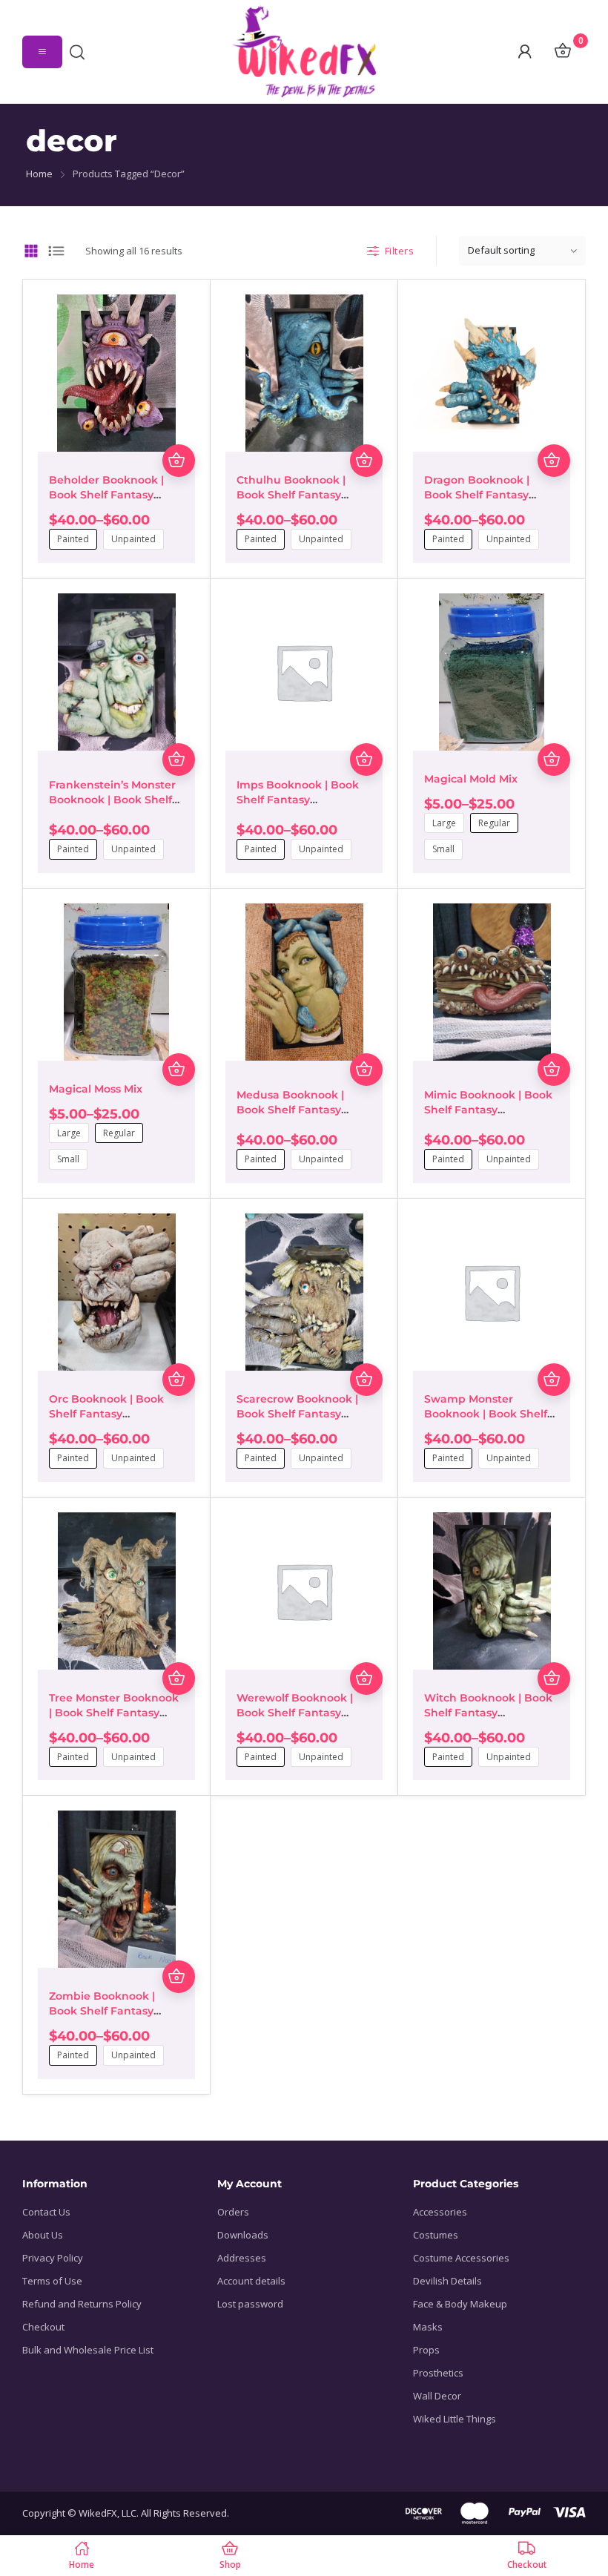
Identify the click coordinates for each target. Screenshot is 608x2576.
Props (426, 2350)
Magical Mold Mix (471, 779)
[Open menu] (42, 52)
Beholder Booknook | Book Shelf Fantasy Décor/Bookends (106, 495)
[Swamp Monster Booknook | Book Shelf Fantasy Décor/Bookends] (492, 1292)
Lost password (250, 2304)
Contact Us (46, 2212)
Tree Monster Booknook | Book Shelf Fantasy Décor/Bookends (114, 1713)
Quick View (179, 428)
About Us (43, 2235)
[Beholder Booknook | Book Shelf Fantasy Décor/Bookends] (116, 373)
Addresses (242, 2258)
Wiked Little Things (455, 2419)
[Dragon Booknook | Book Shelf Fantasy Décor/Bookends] (492, 373)
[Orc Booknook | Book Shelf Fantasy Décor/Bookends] (116, 1292)
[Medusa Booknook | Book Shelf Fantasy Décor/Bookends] (304, 982)
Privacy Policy (53, 2258)
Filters (400, 251)
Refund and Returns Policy (82, 2304)
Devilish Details (447, 2281)
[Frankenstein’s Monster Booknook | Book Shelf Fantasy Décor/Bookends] (116, 672)
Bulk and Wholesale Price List (88, 2350)
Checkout (43, 2327)
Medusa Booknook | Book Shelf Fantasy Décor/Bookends (290, 1110)
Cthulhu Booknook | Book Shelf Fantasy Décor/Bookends (291, 495)
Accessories (440, 2212)
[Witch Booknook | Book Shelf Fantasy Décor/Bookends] (492, 1591)
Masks (428, 2327)
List (57, 251)
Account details (251, 2281)
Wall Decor (437, 2396)
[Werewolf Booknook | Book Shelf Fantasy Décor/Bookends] (304, 1591)
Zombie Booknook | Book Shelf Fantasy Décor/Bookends (102, 2011)
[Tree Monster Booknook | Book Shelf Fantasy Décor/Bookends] (116, 1591)
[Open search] (81, 52)
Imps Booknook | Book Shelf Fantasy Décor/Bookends (298, 800)
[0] (562, 52)
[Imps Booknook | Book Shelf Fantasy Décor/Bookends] (304, 672)
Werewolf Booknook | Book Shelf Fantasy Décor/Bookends (295, 1713)
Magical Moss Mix (96, 1089)
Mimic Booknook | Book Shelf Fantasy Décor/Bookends (488, 1110)
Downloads (243, 2235)
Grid (32, 251)
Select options (179, 461)
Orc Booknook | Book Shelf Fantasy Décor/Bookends (106, 1414)
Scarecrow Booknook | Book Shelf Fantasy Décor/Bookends (297, 1414)
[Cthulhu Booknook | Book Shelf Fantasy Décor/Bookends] (304, 373)
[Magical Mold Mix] (492, 672)
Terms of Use (52, 2281)
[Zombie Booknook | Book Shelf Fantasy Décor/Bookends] (116, 1889)
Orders (233, 2212)
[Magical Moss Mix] (116, 982)
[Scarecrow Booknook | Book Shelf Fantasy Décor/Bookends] (304, 1292)
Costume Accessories (461, 2258)
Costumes (436, 2235)
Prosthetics (438, 2373)
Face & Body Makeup (460, 2304)
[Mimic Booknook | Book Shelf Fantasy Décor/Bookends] (492, 982)
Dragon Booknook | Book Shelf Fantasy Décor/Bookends (477, 495)
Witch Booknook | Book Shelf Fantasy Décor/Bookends (488, 1713)
